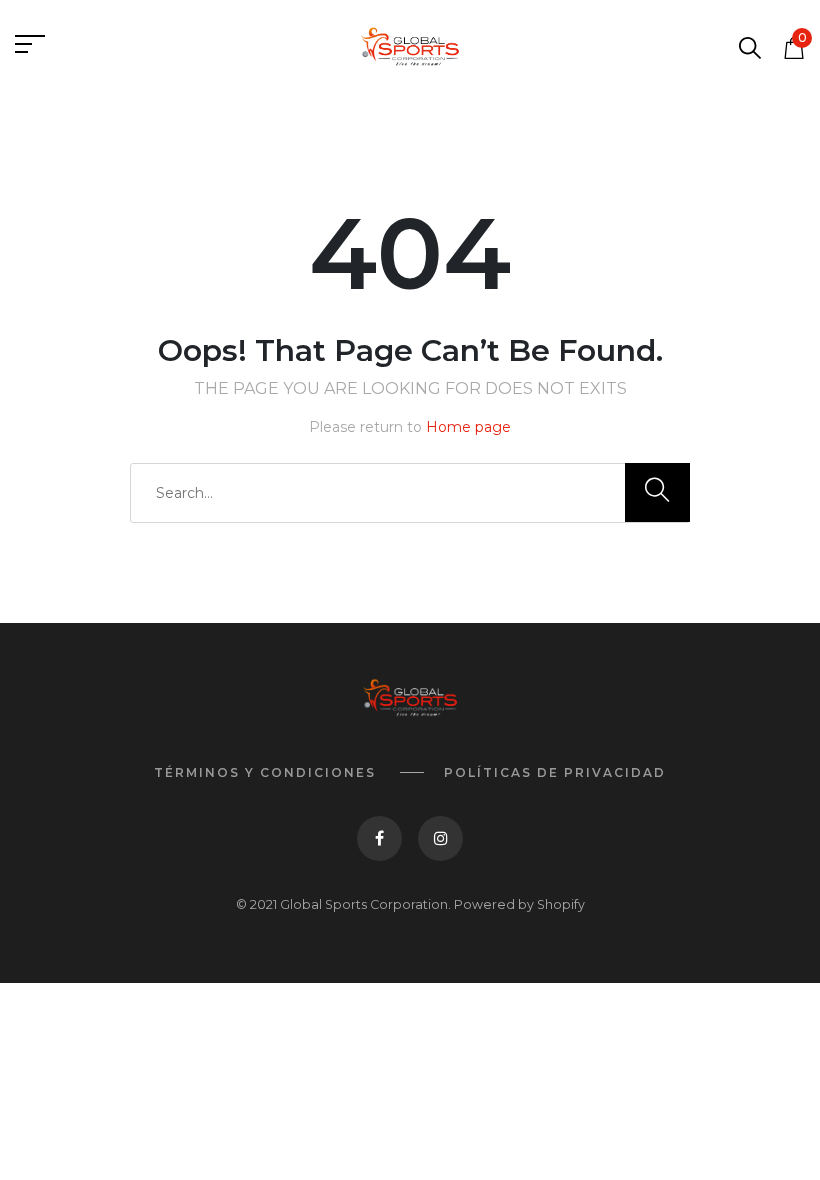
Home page (468, 427)
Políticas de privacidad (555, 772)
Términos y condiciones (265, 772)
